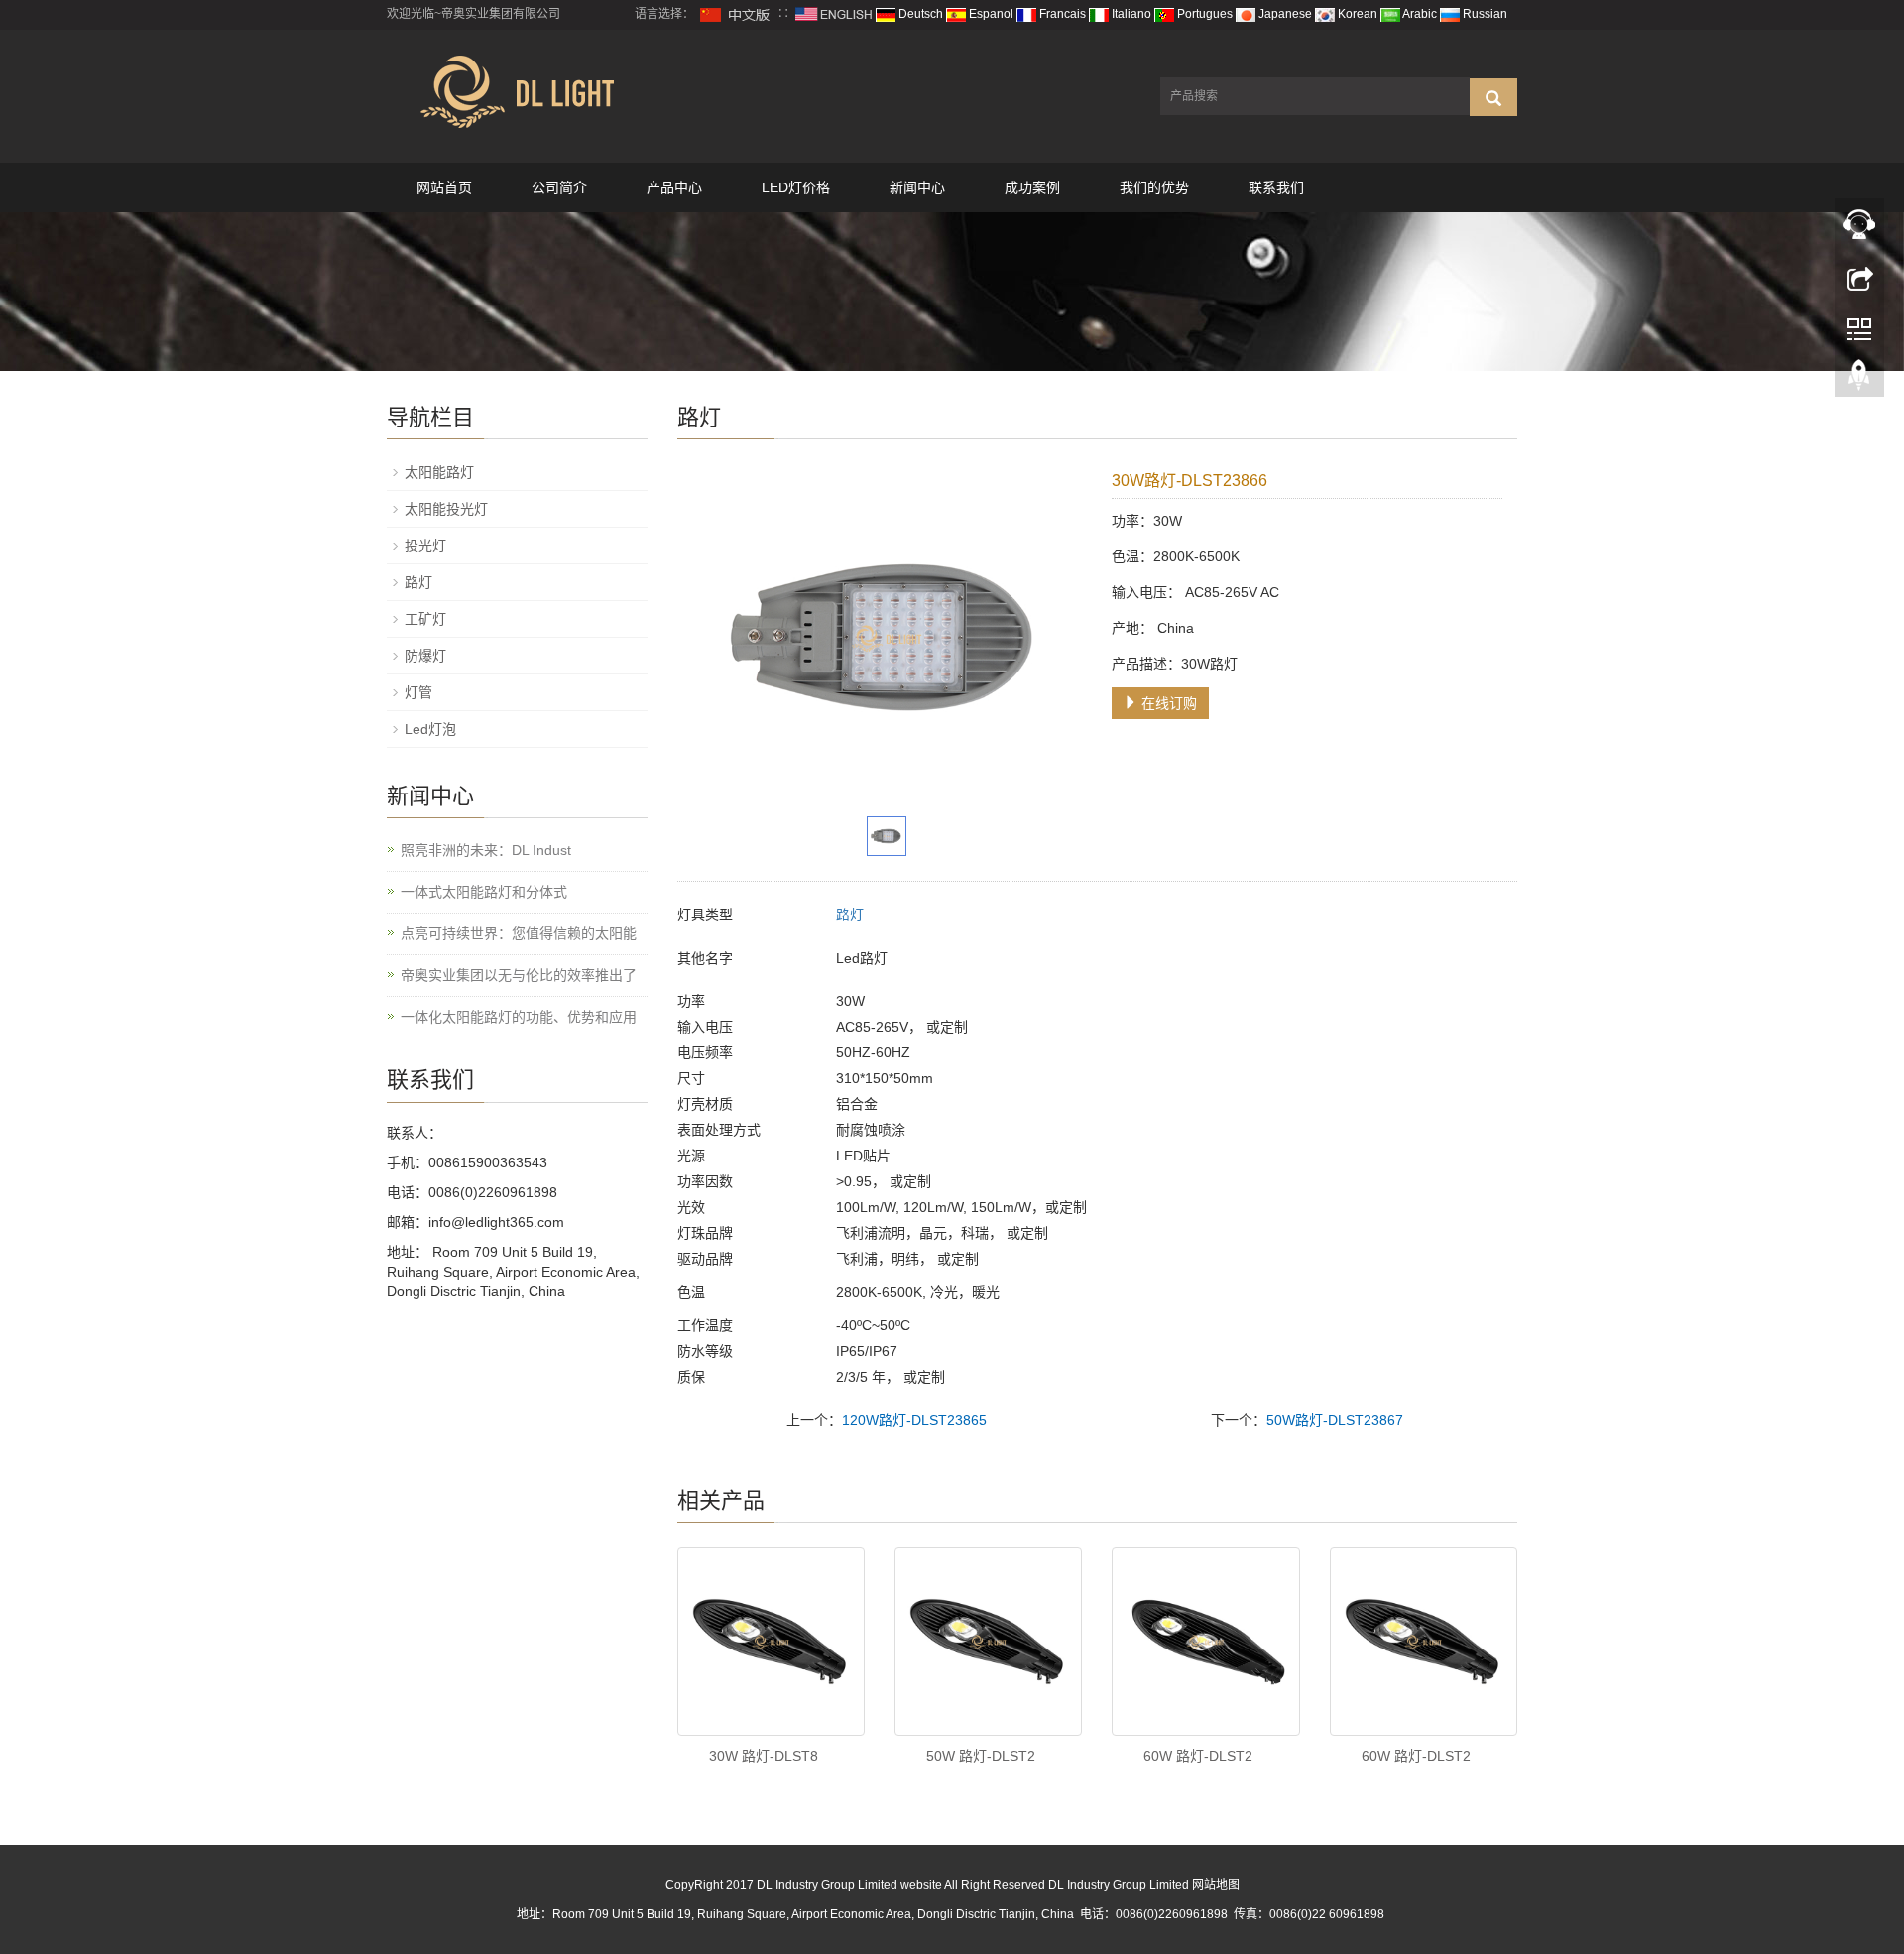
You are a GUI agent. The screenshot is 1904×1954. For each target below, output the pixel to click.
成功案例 (1032, 187)
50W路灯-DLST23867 (1335, 1420)
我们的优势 (1154, 187)
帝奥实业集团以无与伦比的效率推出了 (519, 975)
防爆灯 (425, 656)
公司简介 (559, 187)
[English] (834, 14)
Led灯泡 (430, 729)
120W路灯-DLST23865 (914, 1420)
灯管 (418, 692)
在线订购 (1167, 703)
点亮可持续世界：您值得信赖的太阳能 (519, 933)
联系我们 (1276, 187)
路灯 (850, 915)
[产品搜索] (1493, 97)
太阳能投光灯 (446, 509)
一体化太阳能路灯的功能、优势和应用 (519, 1017)
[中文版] (736, 14)
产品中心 (674, 187)
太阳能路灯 (439, 472)
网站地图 (1216, 1885)
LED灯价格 (796, 187)
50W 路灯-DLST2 (981, 1756)
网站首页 (444, 187)
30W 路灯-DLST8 (764, 1756)
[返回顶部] (1859, 380)
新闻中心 (917, 187)
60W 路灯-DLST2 (1198, 1756)
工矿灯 (425, 619)
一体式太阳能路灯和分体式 (484, 892)
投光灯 (425, 546)
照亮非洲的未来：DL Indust (486, 850)
